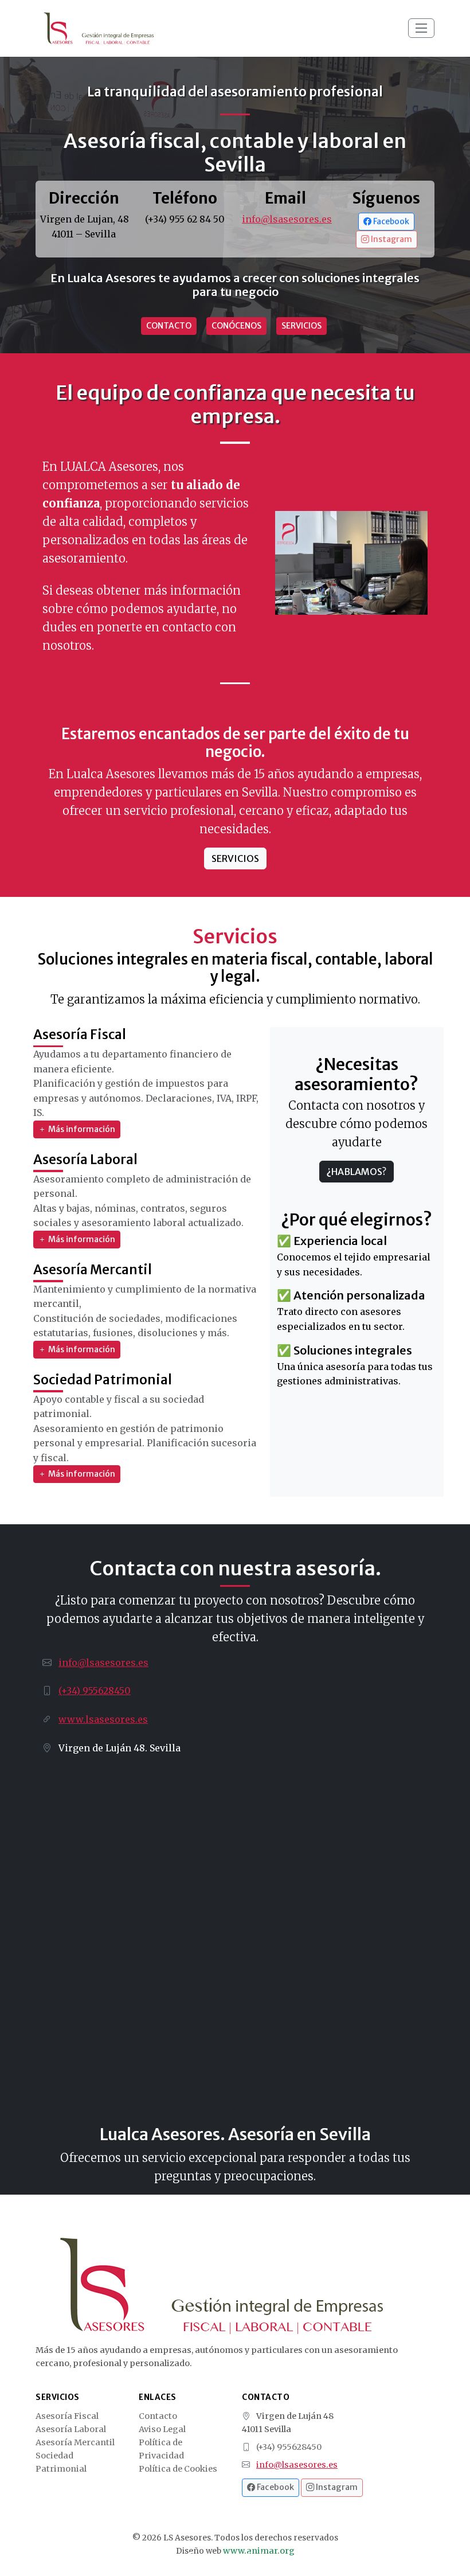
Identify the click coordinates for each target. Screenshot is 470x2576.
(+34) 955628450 (95, 1691)
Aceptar (202, 2556)
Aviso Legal (162, 2429)
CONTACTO (169, 326)
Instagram (391, 239)
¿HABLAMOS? (357, 1172)
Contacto (158, 2416)
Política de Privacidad (161, 2449)
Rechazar (265, 2556)
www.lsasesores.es (103, 1719)
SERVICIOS (301, 326)
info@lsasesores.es (287, 219)
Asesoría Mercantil (75, 2442)
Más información (380, 2515)
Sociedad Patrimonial (61, 2462)
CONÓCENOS (236, 326)
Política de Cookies (178, 2469)
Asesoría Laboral (71, 2429)
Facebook (390, 221)
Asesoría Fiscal (67, 2416)
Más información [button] (81, 1129)
